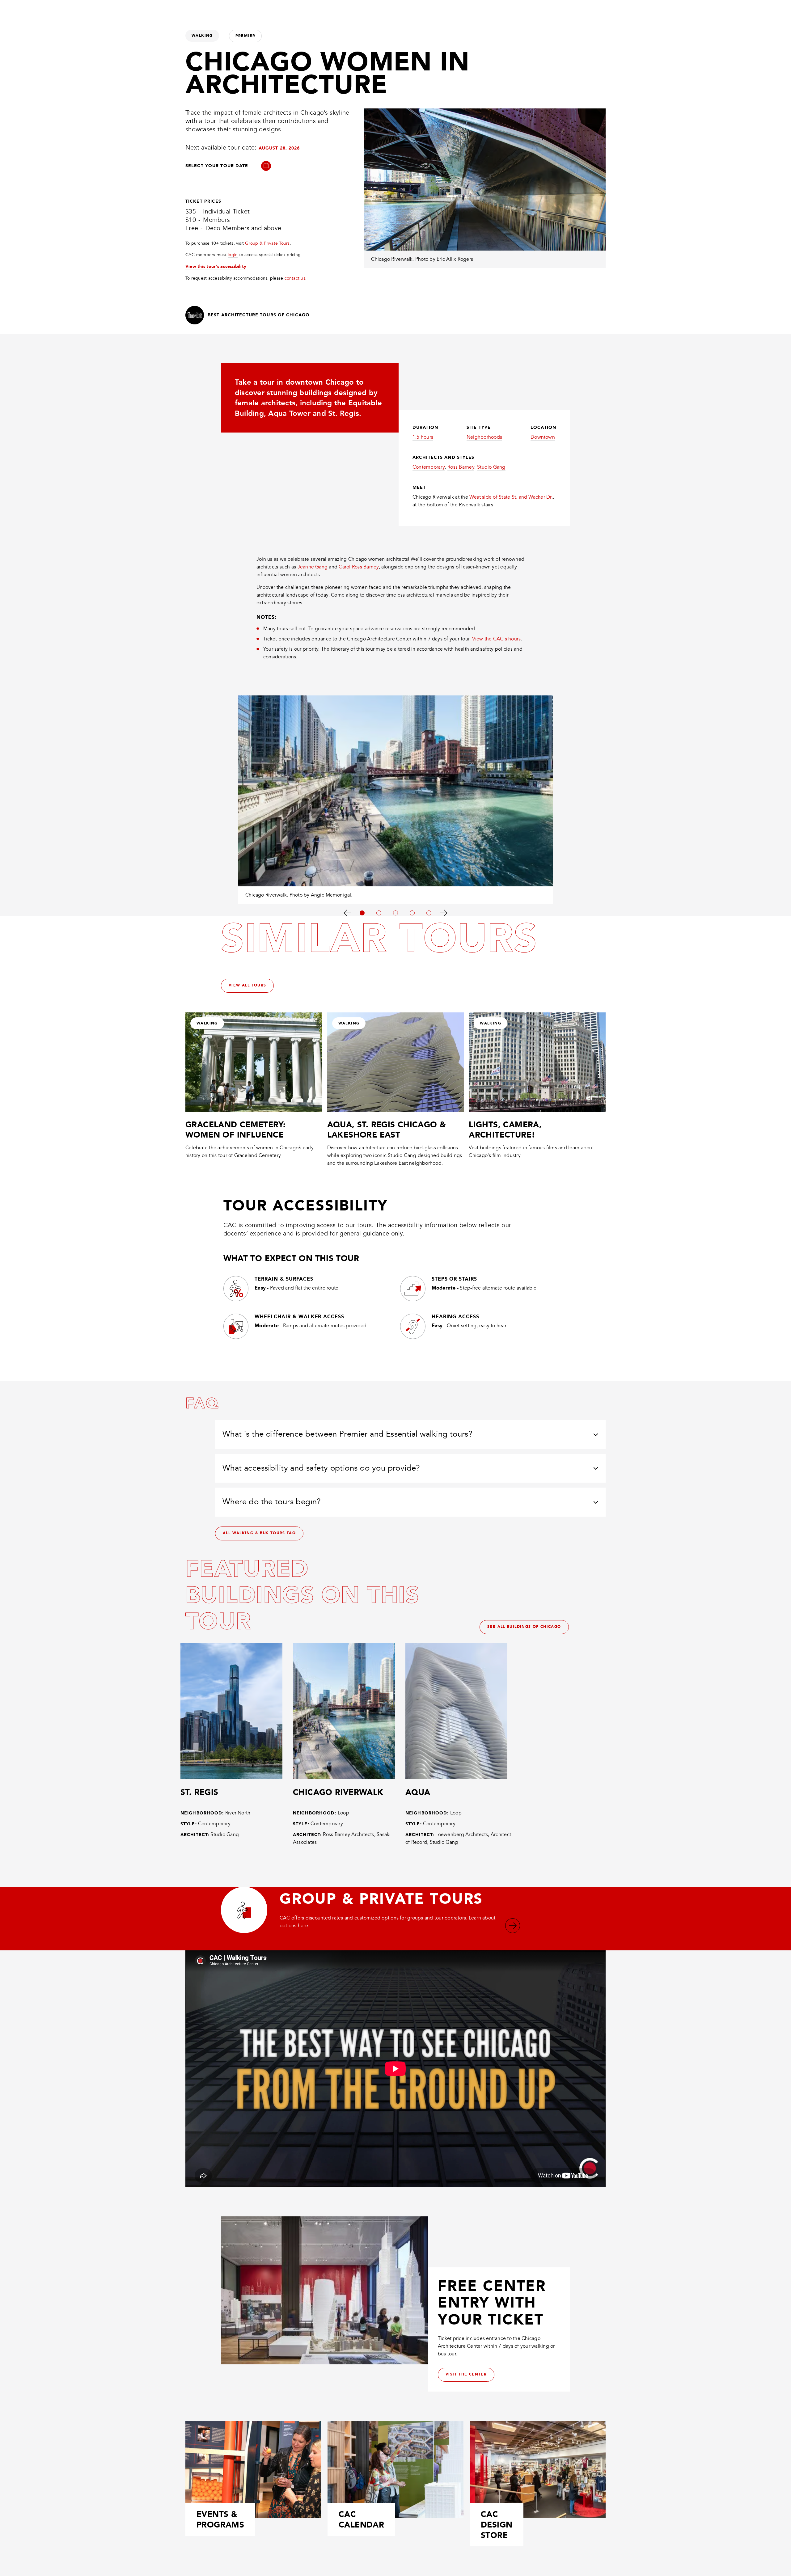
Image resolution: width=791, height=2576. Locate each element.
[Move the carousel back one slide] (347, 912)
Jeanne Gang (313, 567)
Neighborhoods (484, 437)
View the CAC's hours (497, 639)
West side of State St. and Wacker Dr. (511, 497)
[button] (266, 167)
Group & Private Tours (267, 243)
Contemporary (429, 467)
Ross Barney (461, 467)
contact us (295, 278)
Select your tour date (217, 166)
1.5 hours (423, 437)
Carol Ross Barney (359, 567)
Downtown (543, 437)
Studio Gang (491, 467)
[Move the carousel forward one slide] (444, 912)
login (233, 255)
